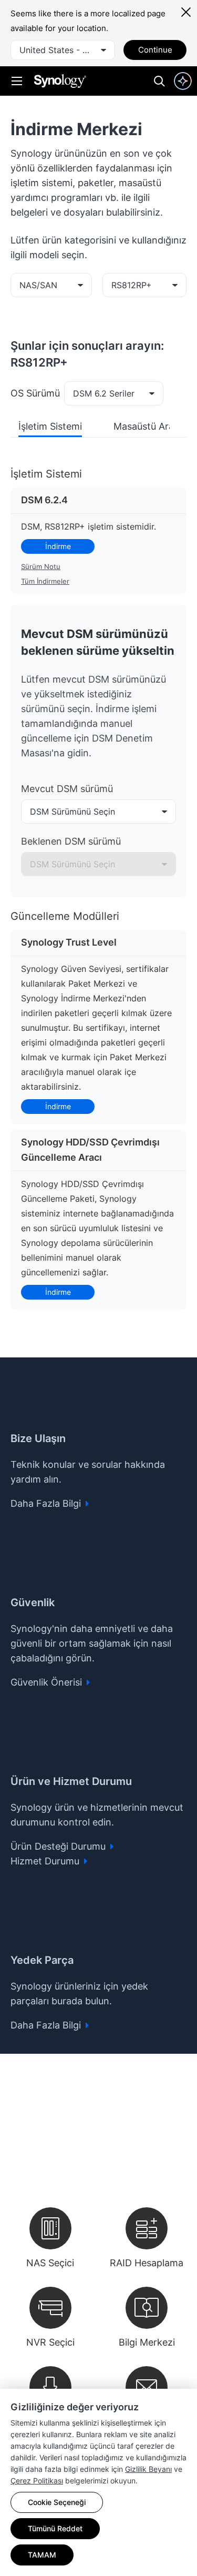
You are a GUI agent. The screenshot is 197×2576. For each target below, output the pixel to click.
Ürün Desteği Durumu (59, 1846)
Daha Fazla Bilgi (47, 1503)
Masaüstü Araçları (153, 426)
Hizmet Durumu (46, 1861)
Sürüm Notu (41, 566)
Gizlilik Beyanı (148, 2469)
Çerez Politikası (37, 2481)
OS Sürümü (35, 393)
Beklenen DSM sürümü (71, 841)
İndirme (58, 546)
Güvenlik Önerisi (48, 1682)
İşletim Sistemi (50, 426)
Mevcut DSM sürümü (67, 789)
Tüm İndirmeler (45, 581)
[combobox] (63, 50)
